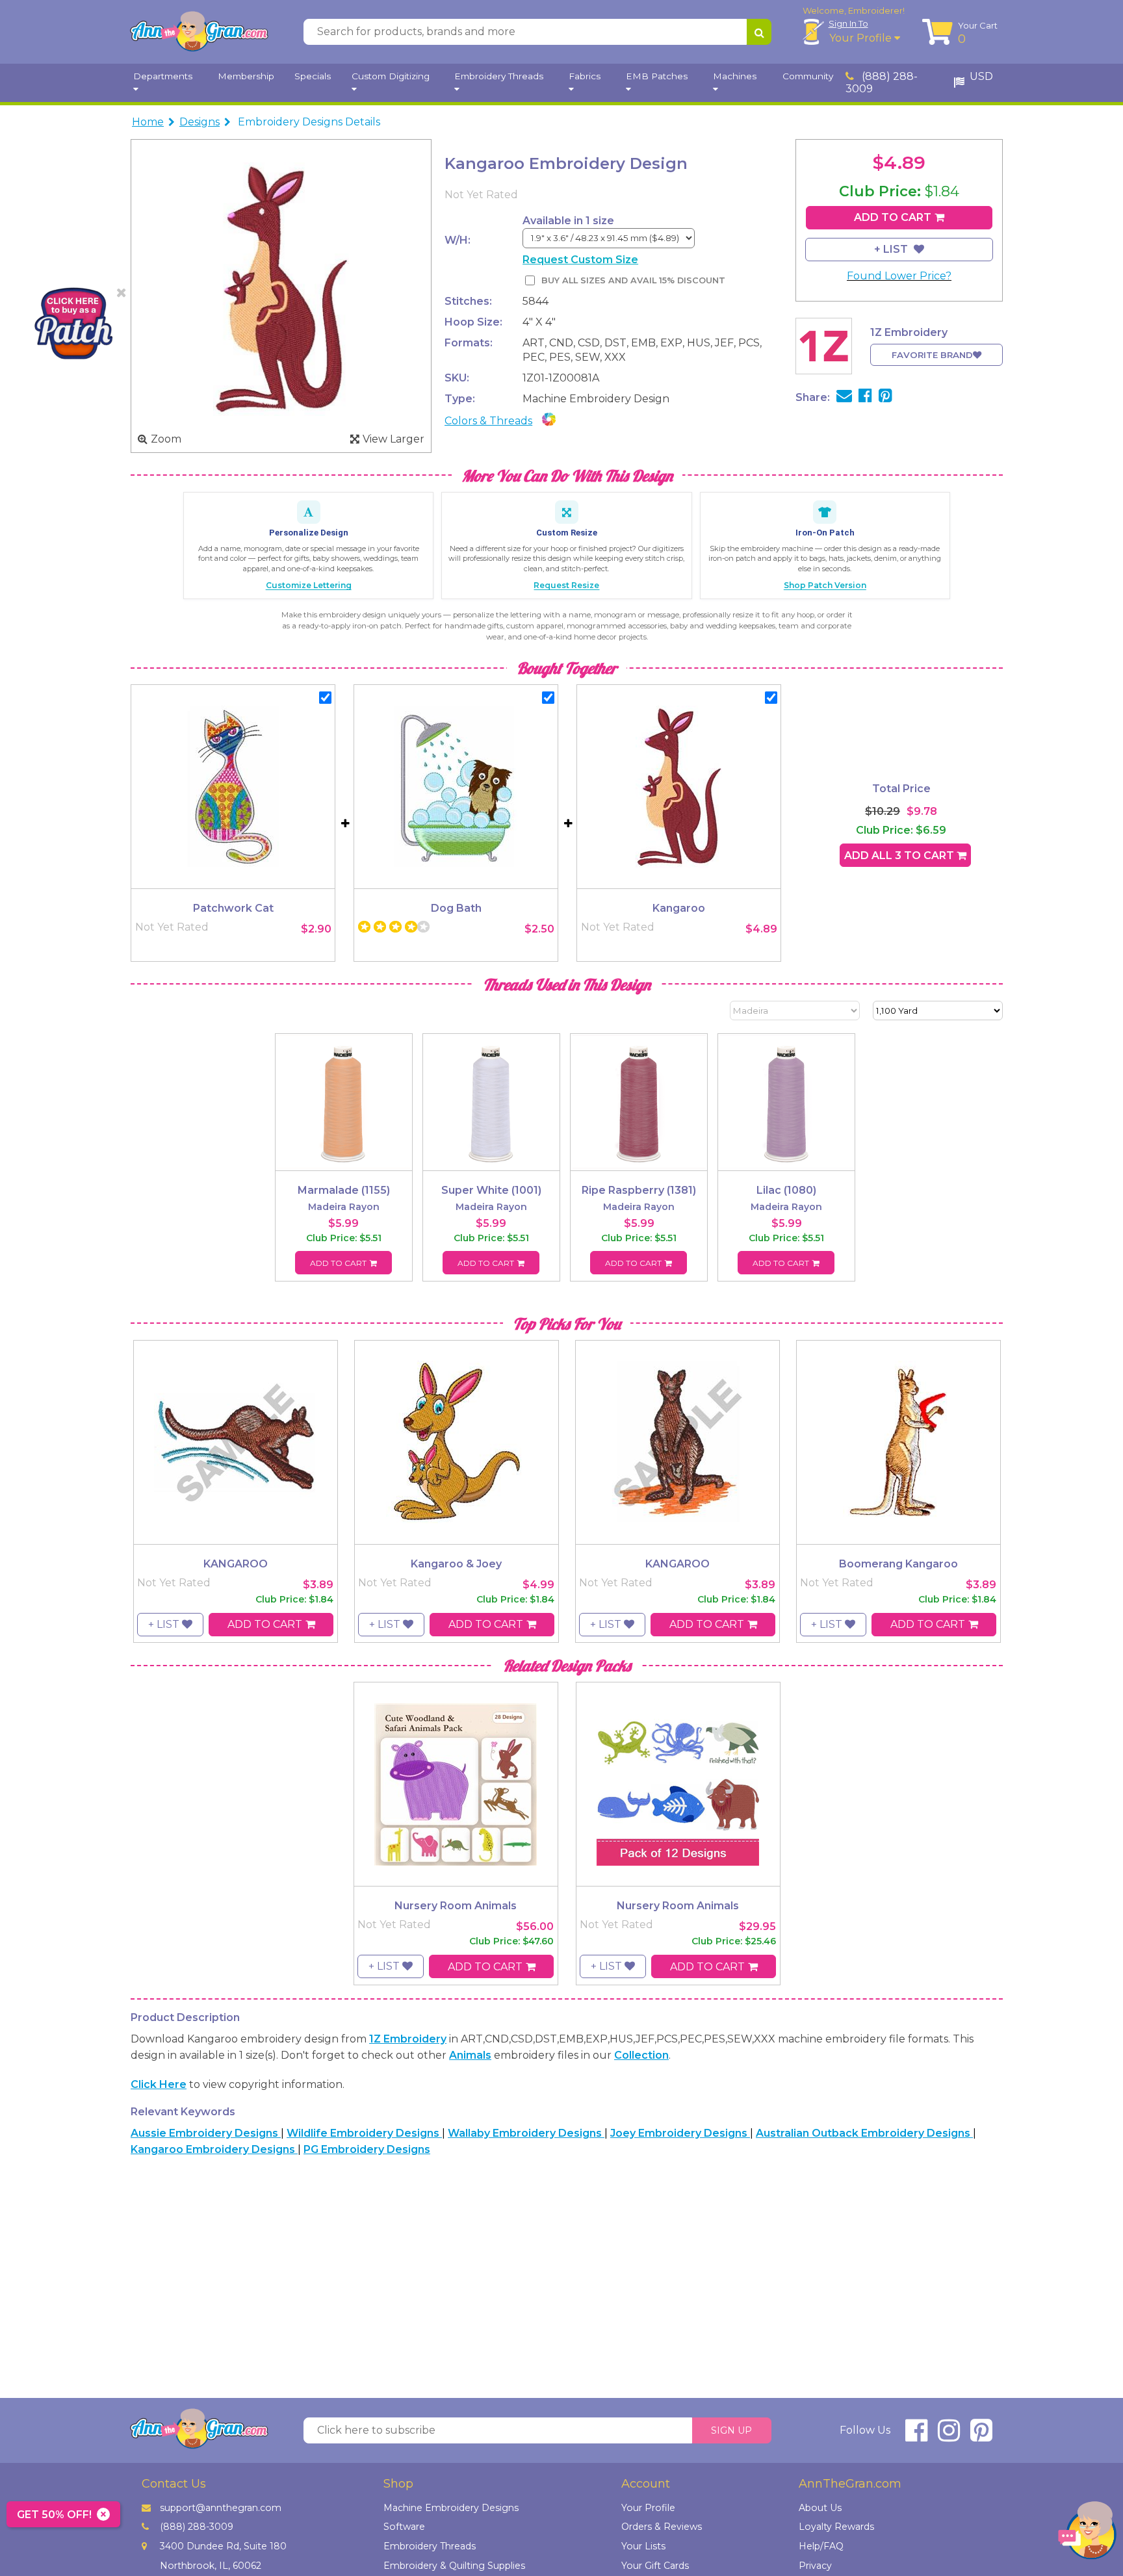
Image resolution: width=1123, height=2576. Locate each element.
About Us (820, 2508)
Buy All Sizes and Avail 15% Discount (633, 280)
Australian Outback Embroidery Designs (864, 2133)
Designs (200, 122)
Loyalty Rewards (836, 2527)
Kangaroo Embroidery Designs (214, 2149)
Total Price (901, 789)
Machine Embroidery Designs (451, 2508)
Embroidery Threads (430, 2546)
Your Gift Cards (655, 2566)
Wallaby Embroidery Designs (526, 2133)
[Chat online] (1087, 2533)
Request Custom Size (580, 260)
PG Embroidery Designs (367, 2149)
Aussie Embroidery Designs (206, 2133)
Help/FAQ (821, 2546)
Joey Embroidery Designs (680, 2133)
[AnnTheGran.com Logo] (199, 32)
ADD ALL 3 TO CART (900, 856)
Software (404, 2527)
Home (148, 122)
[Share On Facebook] (865, 397)
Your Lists (643, 2546)
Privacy (815, 2566)
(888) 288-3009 (882, 83)
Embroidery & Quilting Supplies (454, 2566)
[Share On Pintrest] (885, 397)
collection (641, 2055)
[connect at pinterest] (981, 2436)
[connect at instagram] (949, 2436)
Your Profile (862, 38)
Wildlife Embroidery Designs (364, 2133)
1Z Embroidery (408, 2039)
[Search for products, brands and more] (759, 32)
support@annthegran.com (221, 2508)
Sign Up (731, 2430)
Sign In (848, 23)
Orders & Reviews (662, 2527)
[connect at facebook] (916, 2436)
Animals (470, 2055)
